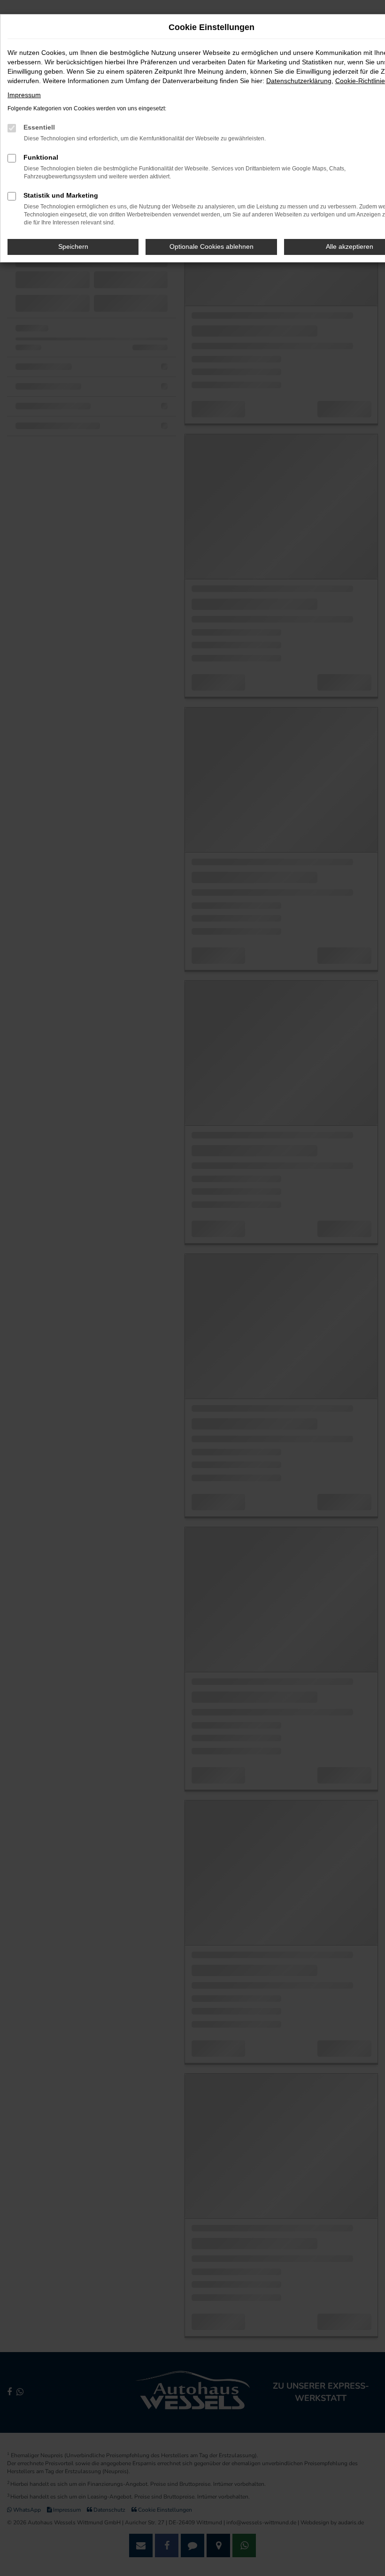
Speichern (73, 246)
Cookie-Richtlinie (360, 81)
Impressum (24, 95)
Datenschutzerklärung (299, 81)
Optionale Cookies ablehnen (212, 246)
